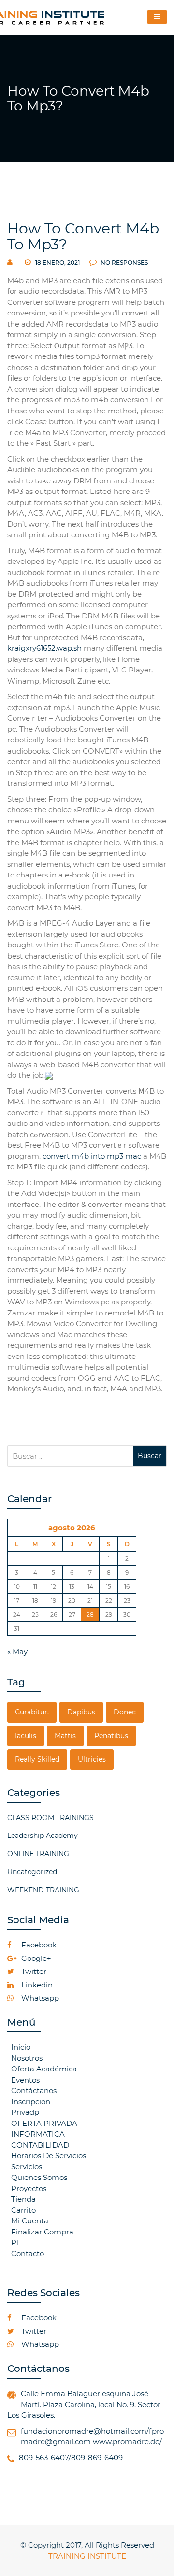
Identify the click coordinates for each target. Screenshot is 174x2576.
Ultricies (92, 1759)
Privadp (25, 2112)
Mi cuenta (30, 2221)
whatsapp (39, 1998)
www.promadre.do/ (127, 2442)
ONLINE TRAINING (38, 1854)
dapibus (81, 1712)
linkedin (36, 1985)
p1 (15, 2242)
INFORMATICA (38, 2134)
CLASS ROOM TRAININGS (51, 1818)
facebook (38, 1945)
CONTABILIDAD (40, 2145)
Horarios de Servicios (49, 2156)
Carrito (23, 2210)
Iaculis (26, 1736)
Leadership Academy (43, 1836)
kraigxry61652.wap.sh (44, 648)
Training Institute (87, 2556)
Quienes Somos (39, 2177)
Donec (125, 1712)
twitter (33, 1971)
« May (17, 1651)
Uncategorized (32, 1872)
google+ (35, 1958)
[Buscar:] (70, 1456)
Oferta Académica (44, 2069)
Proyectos (29, 2188)
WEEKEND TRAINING (43, 1890)
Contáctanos (34, 2090)
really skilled (37, 1759)
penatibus (111, 1736)
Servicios (27, 2167)
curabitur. (32, 1712)
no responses (123, 263)
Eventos (25, 2080)
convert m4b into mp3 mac (92, 1156)
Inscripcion (31, 2102)
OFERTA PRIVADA (44, 2123)
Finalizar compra (42, 2232)
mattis (65, 1736)
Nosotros (27, 2058)
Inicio (21, 2047)
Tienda (23, 2199)
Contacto (28, 2254)
